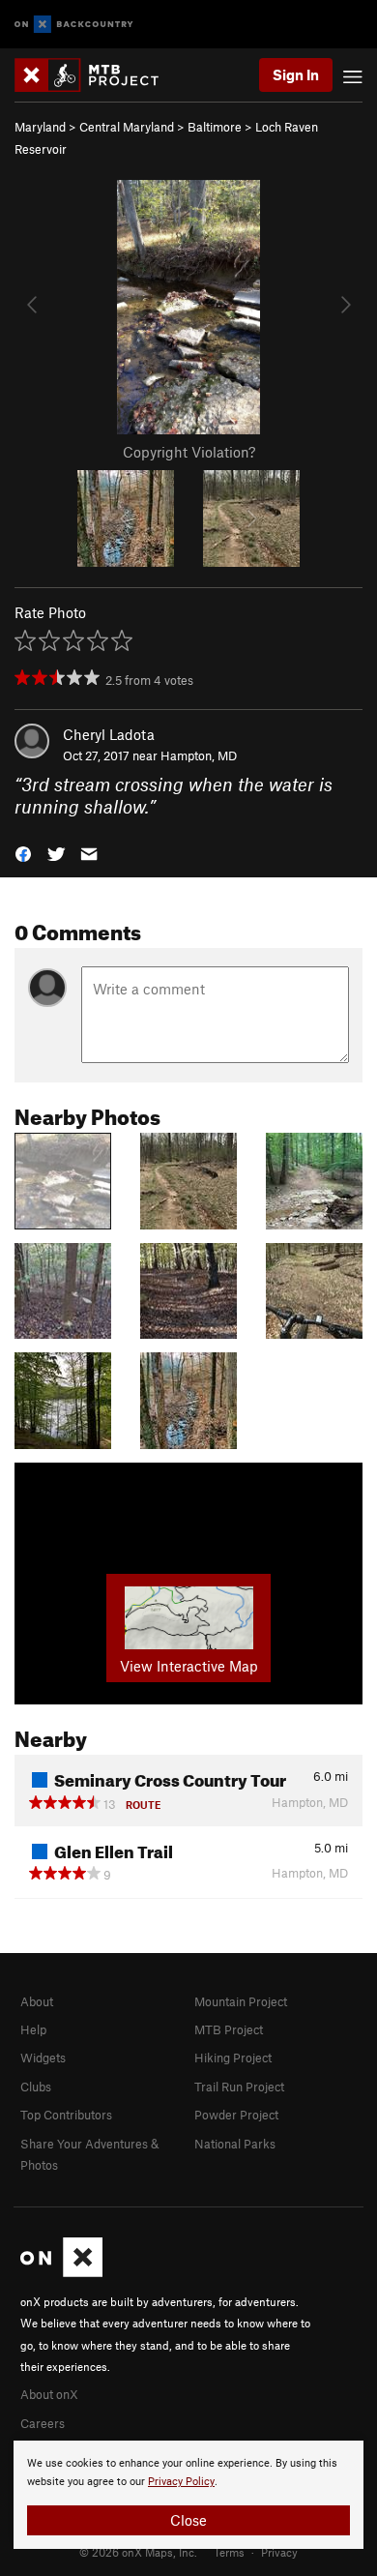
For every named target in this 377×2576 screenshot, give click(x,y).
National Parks (235, 2144)
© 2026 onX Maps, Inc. (138, 2552)
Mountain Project (241, 2001)
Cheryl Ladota (109, 734)
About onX (49, 2394)
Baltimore (215, 127)
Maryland (40, 127)
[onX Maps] (61, 2272)
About (37, 2001)
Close (188, 2520)
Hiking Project (233, 2058)
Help (33, 2029)
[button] (23, 853)
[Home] (96, 75)
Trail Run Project (239, 2087)
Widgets (43, 2058)
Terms (229, 2552)
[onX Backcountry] (74, 25)
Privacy (279, 2552)
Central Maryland (127, 127)
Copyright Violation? (189, 452)
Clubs (36, 2087)
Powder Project (236, 2115)
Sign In (296, 74)
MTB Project (229, 2029)
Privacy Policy (181, 2482)
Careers (43, 2423)
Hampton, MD (199, 755)
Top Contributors (66, 2115)
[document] (188, 2495)
